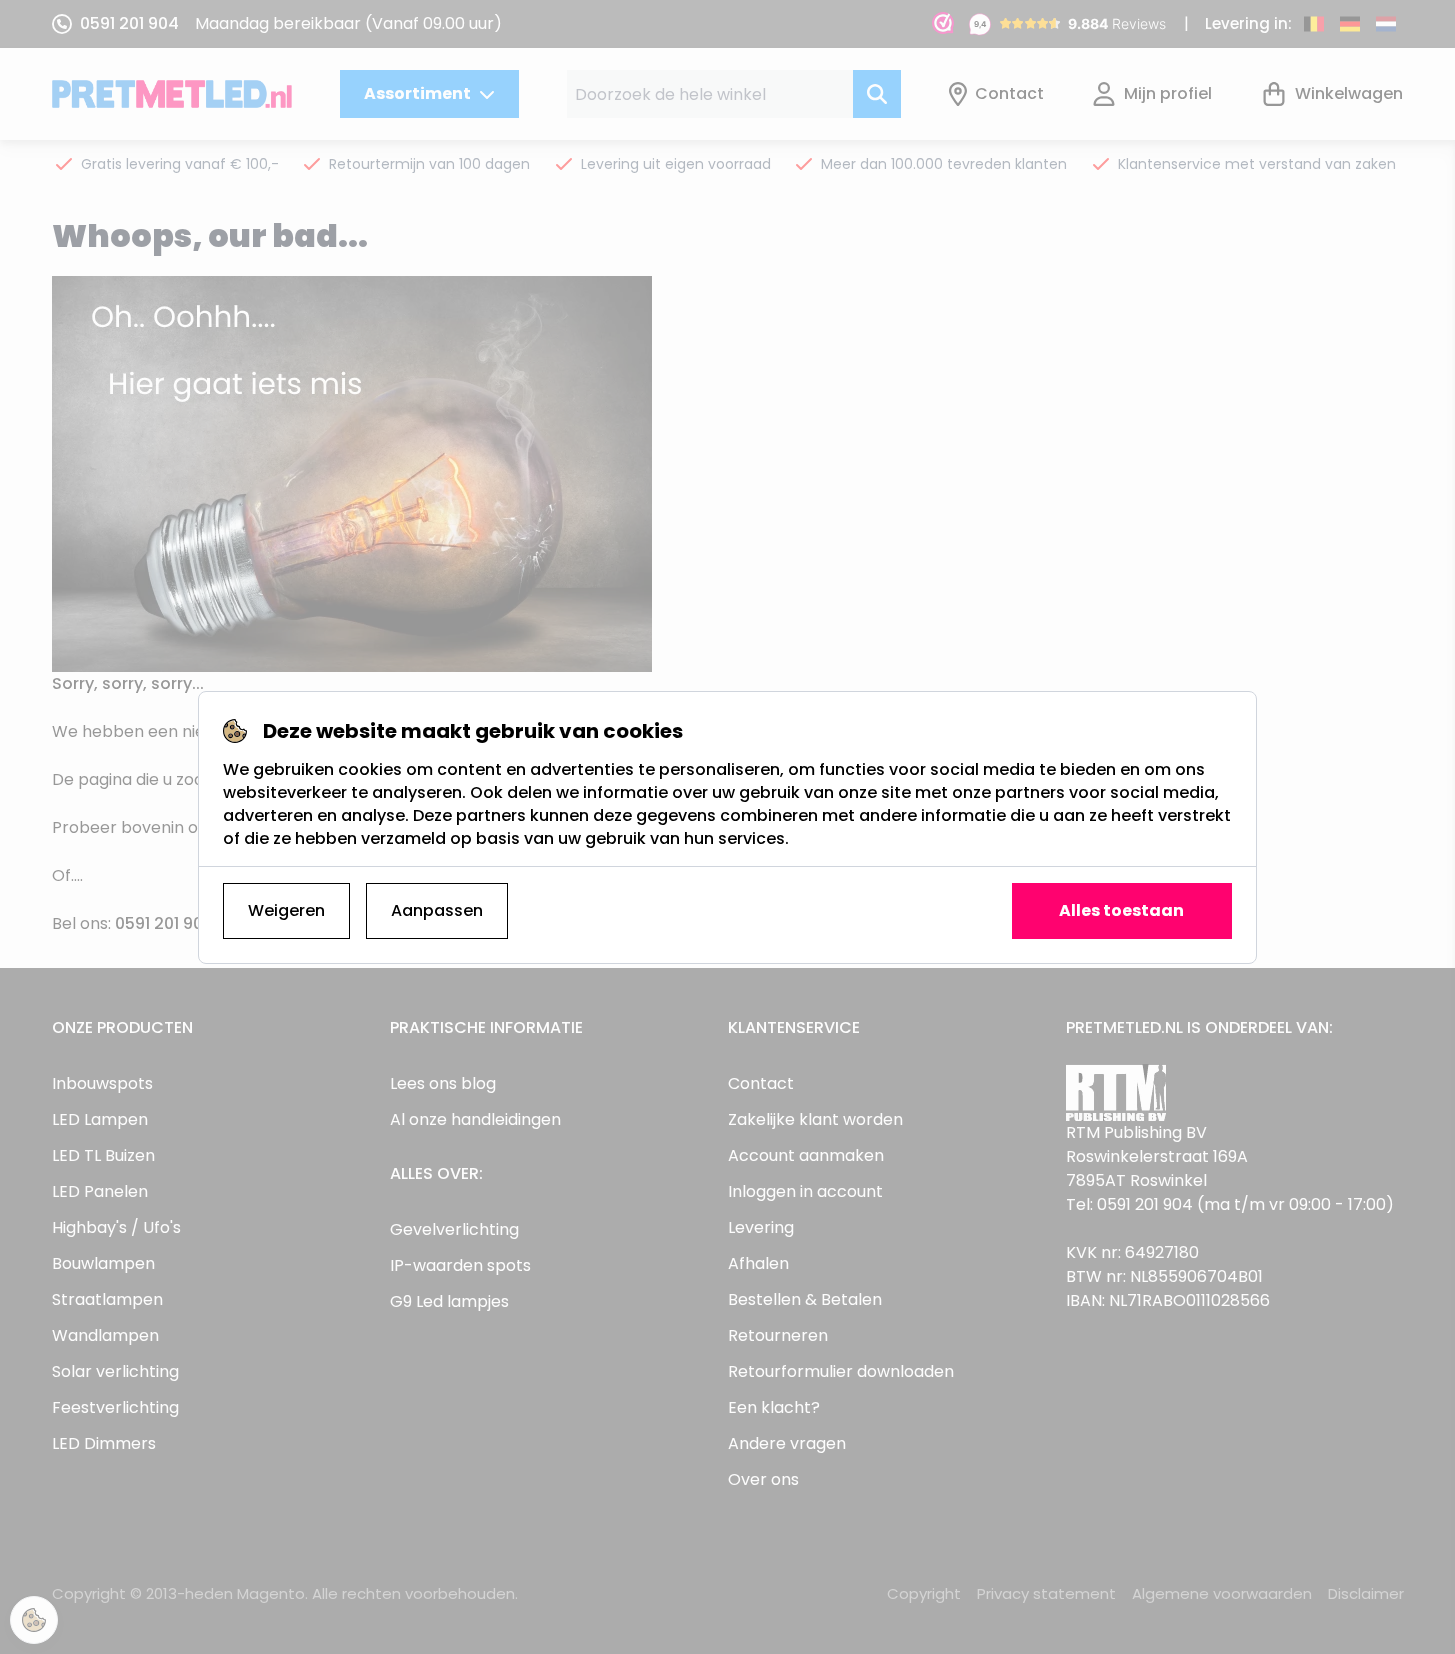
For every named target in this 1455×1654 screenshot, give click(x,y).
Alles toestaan (1121, 910)
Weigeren (286, 910)
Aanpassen (437, 910)
